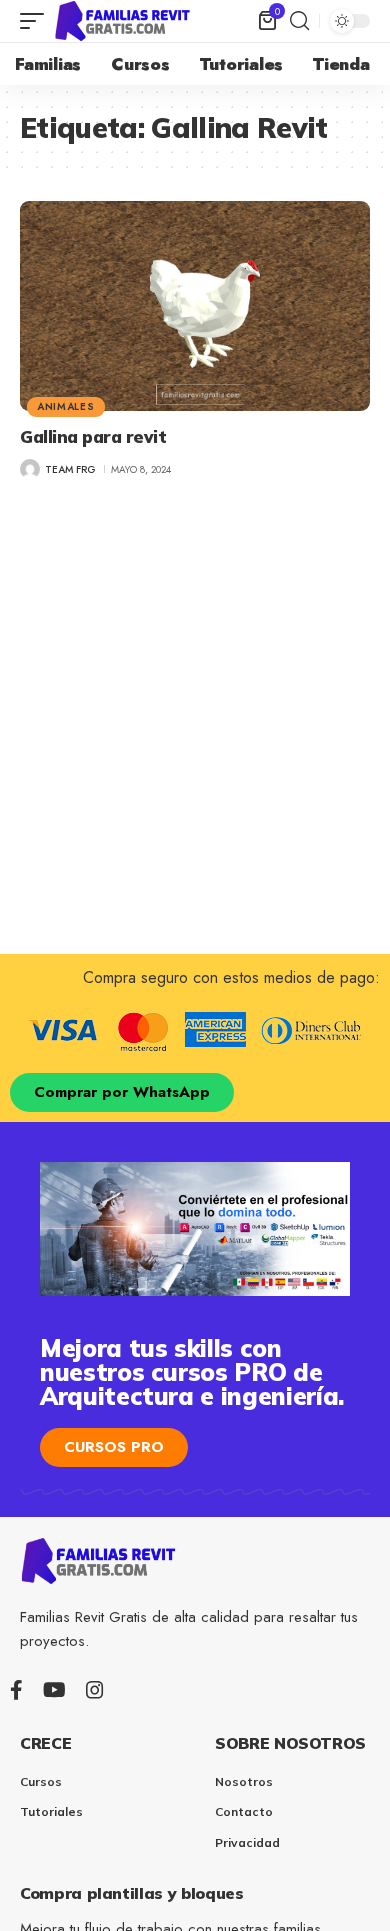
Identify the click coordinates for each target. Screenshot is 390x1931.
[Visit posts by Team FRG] (30, 469)
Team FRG (70, 469)
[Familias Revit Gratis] (124, 21)
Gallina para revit (93, 436)
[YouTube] (54, 1690)
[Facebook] (16, 1690)
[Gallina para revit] (195, 306)
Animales (66, 406)
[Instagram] (95, 1690)
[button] (37, 21)
